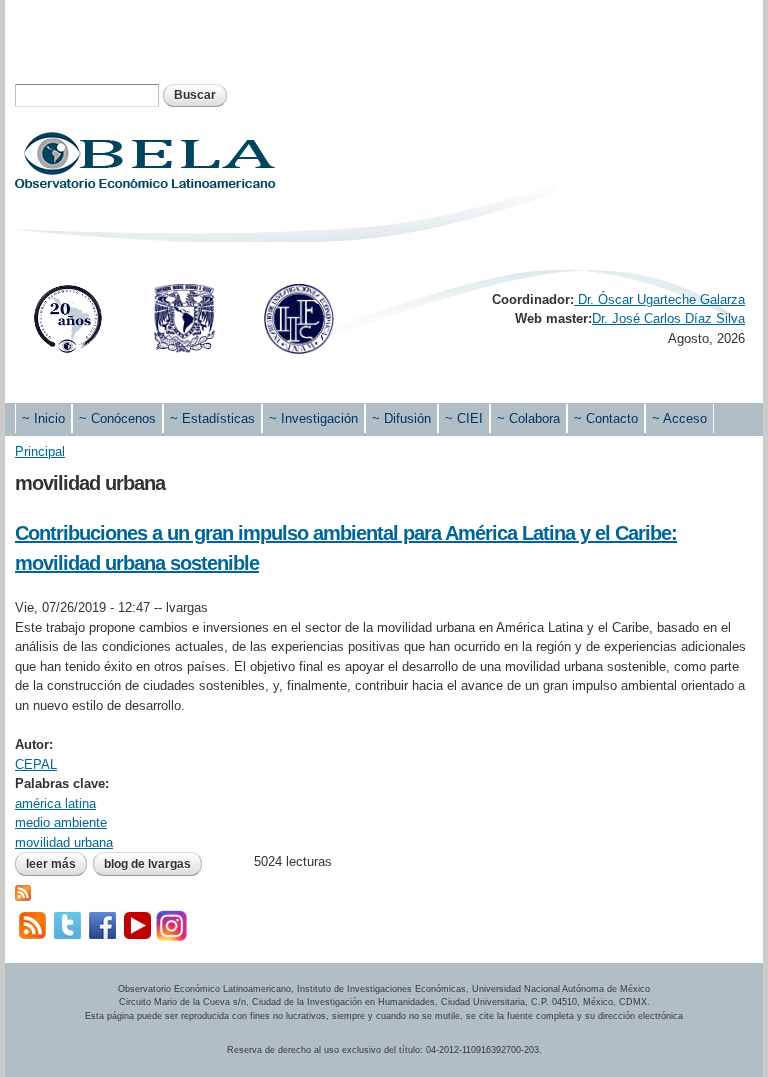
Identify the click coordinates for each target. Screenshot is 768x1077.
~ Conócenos (117, 418)
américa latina (55, 803)
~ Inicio (43, 418)
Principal (40, 451)
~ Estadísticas (212, 418)
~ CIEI (464, 418)
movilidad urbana (64, 842)
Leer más (56, 864)
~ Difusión (401, 418)
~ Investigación (313, 418)
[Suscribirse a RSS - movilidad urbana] (23, 891)
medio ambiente (61, 822)
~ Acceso (679, 418)
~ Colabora (528, 418)
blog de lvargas (147, 864)
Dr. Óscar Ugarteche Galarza (659, 299)
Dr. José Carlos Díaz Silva (668, 318)
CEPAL (36, 764)
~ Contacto (606, 418)
